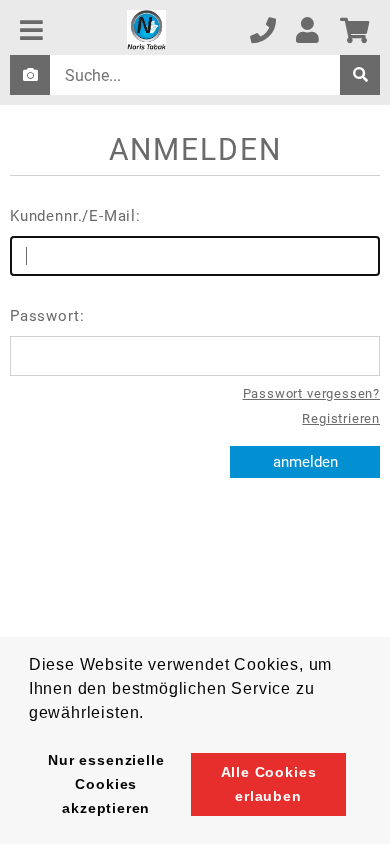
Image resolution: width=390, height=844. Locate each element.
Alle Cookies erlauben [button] (269, 784)
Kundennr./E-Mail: (75, 216)
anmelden (305, 462)
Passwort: (47, 316)
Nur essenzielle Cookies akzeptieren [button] (106, 784)
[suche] (360, 75)
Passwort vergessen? (311, 393)
